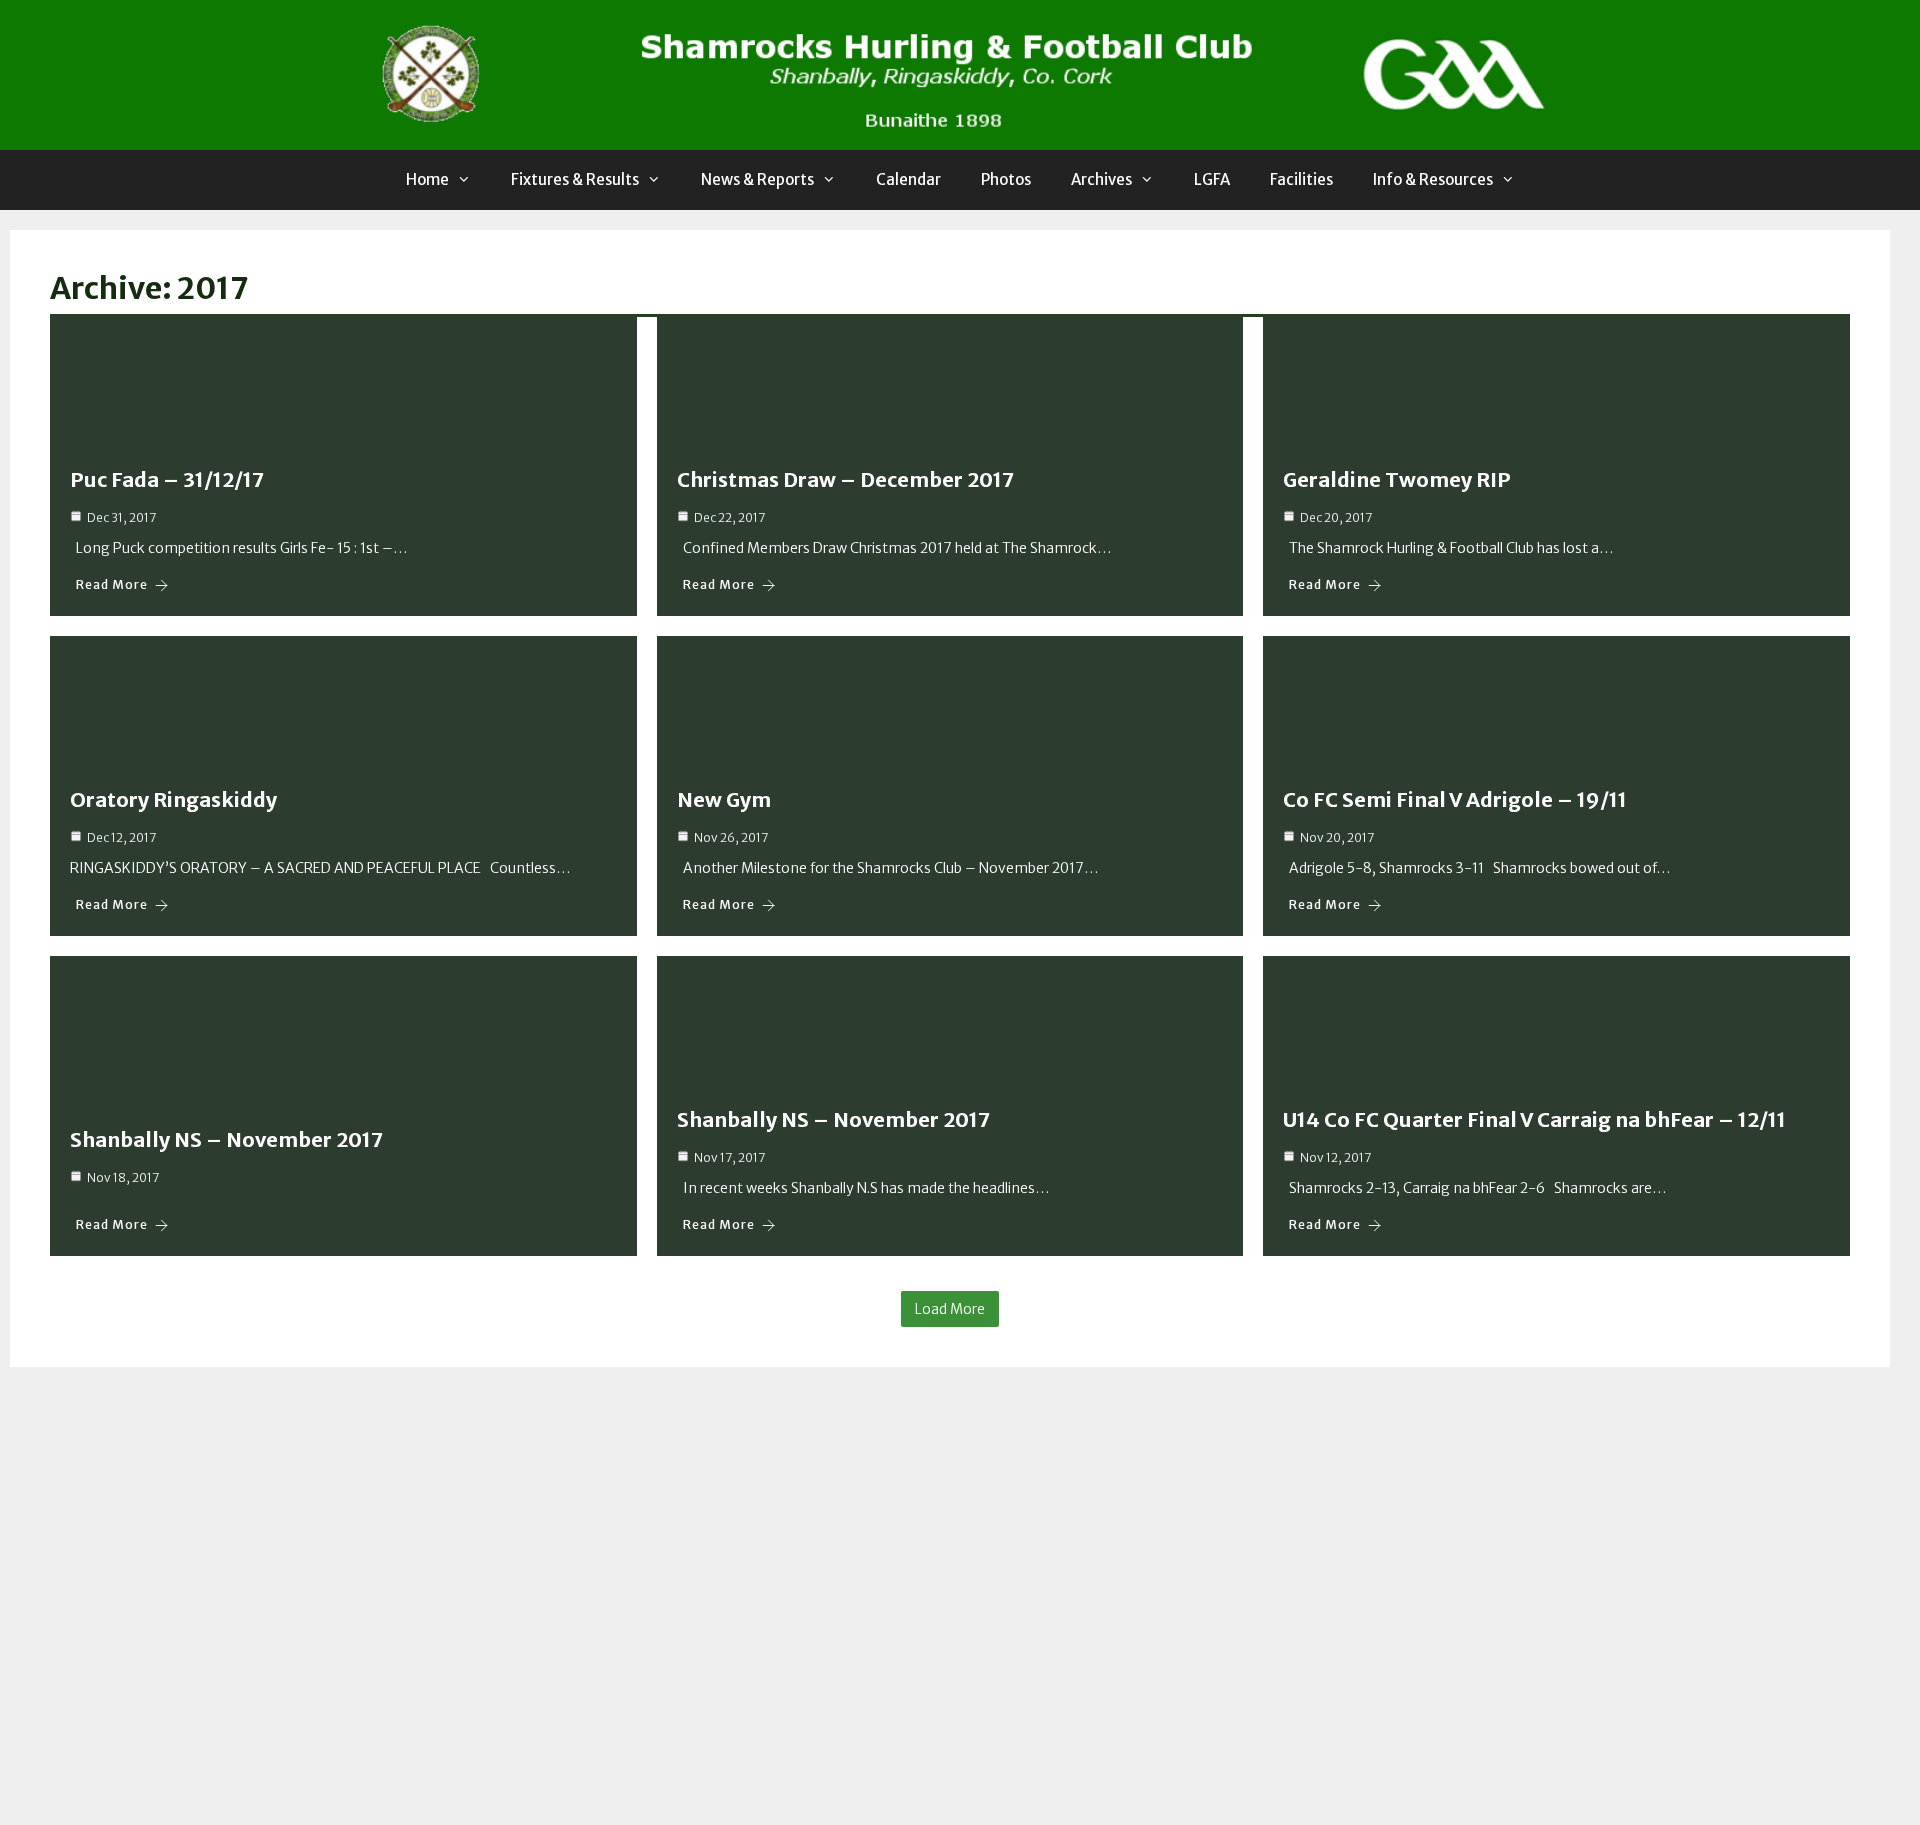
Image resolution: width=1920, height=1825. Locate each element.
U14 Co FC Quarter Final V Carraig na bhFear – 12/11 (1534, 1119)
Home (427, 179)
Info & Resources (1433, 179)
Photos (1006, 179)
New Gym (724, 799)
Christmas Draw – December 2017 (846, 479)
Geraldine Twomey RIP (1397, 479)
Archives (1101, 179)
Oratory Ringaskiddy (173, 799)
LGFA (1212, 179)
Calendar (908, 179)
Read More (112, 584)
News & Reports (757, 179)
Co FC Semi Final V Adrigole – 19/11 (1455, 799)
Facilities (1301, 179)
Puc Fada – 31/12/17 (167, 479)
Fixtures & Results (575, 179)
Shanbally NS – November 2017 (227, 1139)
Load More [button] (950, 1309)
